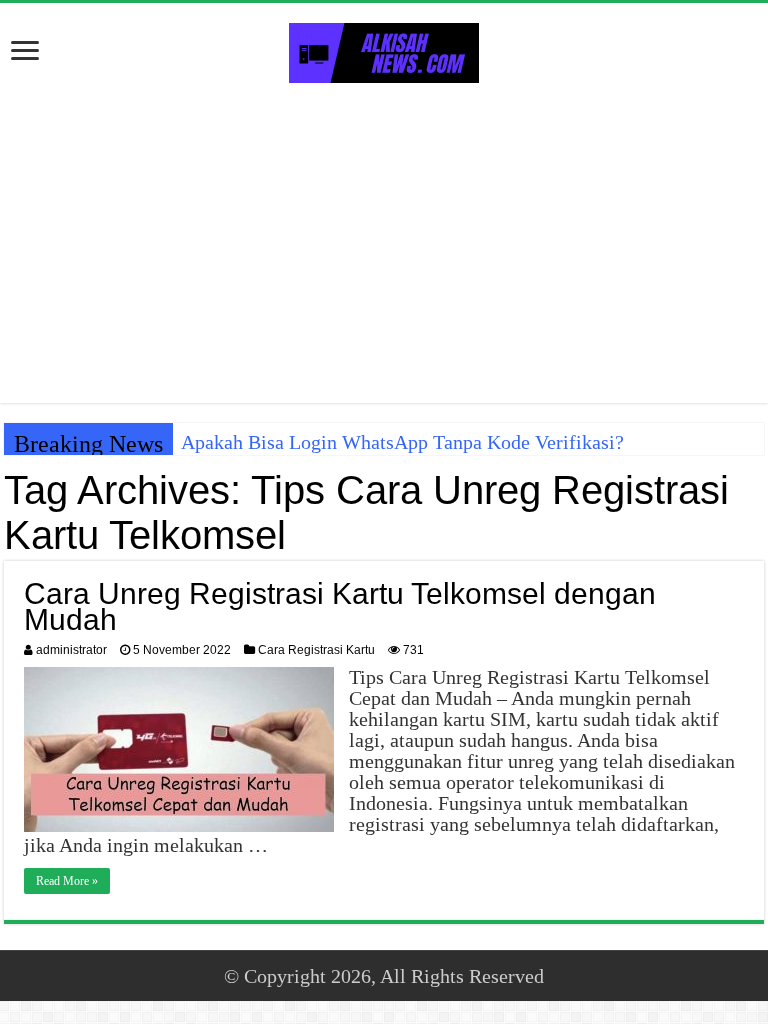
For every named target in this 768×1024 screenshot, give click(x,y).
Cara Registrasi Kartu (316, 650)
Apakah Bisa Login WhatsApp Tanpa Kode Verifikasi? (402, 442)
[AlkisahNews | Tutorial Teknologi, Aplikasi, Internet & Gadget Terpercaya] (384, 49)
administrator (71, 650)
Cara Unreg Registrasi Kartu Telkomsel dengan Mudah (340, 606)
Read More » (67, 881)
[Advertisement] (384, 243)
